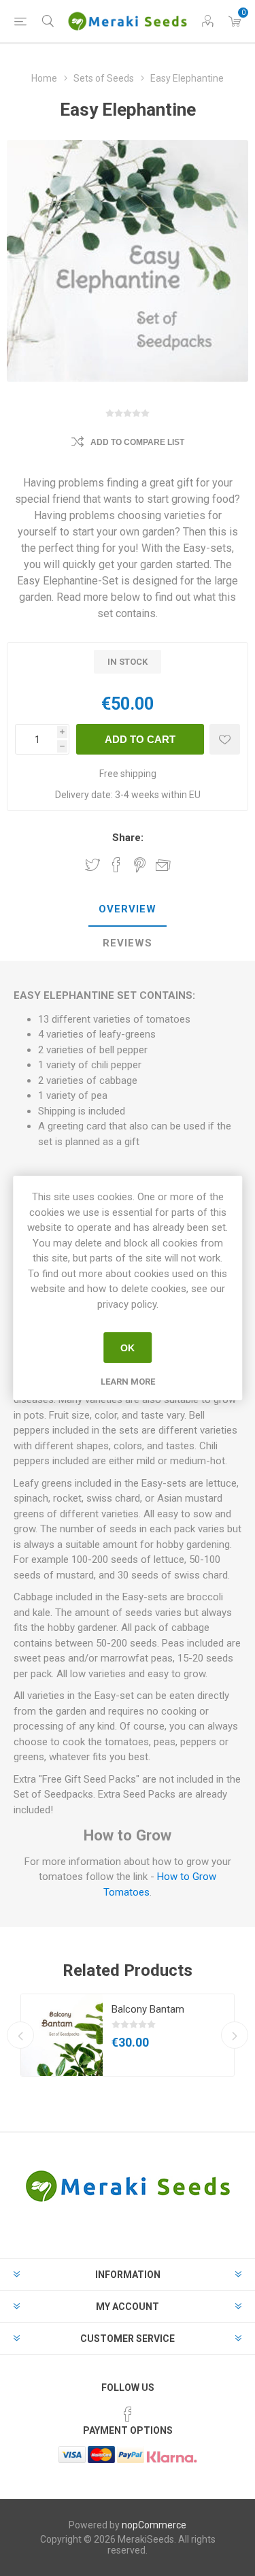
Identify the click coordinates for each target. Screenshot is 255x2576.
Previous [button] (20, 2035)
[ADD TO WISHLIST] (225, 739)
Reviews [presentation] (128, 943)
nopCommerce (154, 2525)
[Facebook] (128, 2414)
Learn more (128, 1382)
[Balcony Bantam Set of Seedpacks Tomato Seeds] (62, 2035)
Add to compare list (137, 442)
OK (128, 1348)
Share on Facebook (116, 865)
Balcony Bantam (148, 2009)
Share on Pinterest (140, 865)
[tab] (128, 910)
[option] (128, 2035)
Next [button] (235, 2035)
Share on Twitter (92, 865)
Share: (128, 838)
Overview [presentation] (128, 909)
